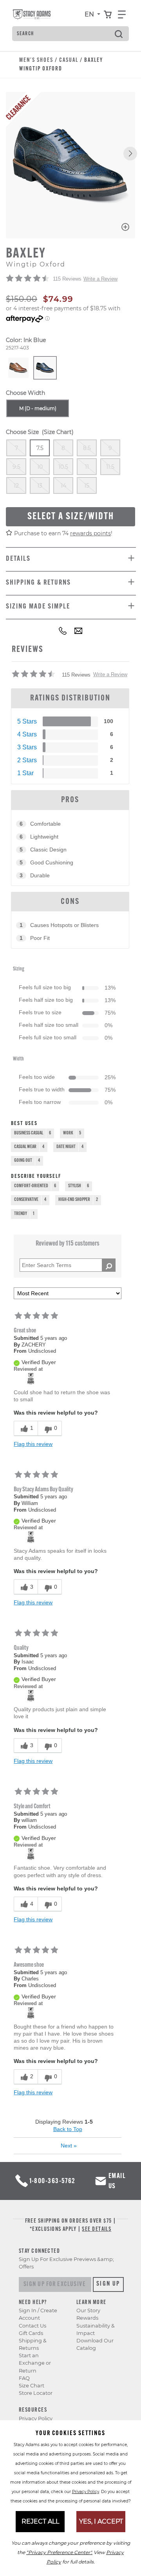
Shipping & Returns (33, 2344)
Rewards (87, 2318)
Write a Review (100, 279)
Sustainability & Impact (96, 2329)
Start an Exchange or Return (35, 2363)
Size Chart (32, 2386)
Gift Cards (31, 2333)
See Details (97, 2229)
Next (69, 2146)
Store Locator (36, 2393)
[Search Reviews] (109, 1265)
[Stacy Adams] (31, 1378)
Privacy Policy (36, 2418)
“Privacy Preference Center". (59, 2552)
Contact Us (33, 2326)
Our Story (88, 2310)
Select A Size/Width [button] (71, 517)
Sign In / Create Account (38, 2314)
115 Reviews (67, 279)
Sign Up (108, 2284)
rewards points (90, 533)
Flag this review (33, 1444)
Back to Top (68, 2129)
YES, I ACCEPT (101, 2521)
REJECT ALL (40, 2521)
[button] (130, 154)
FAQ (24, 2378)
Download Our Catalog (95, 2344)
